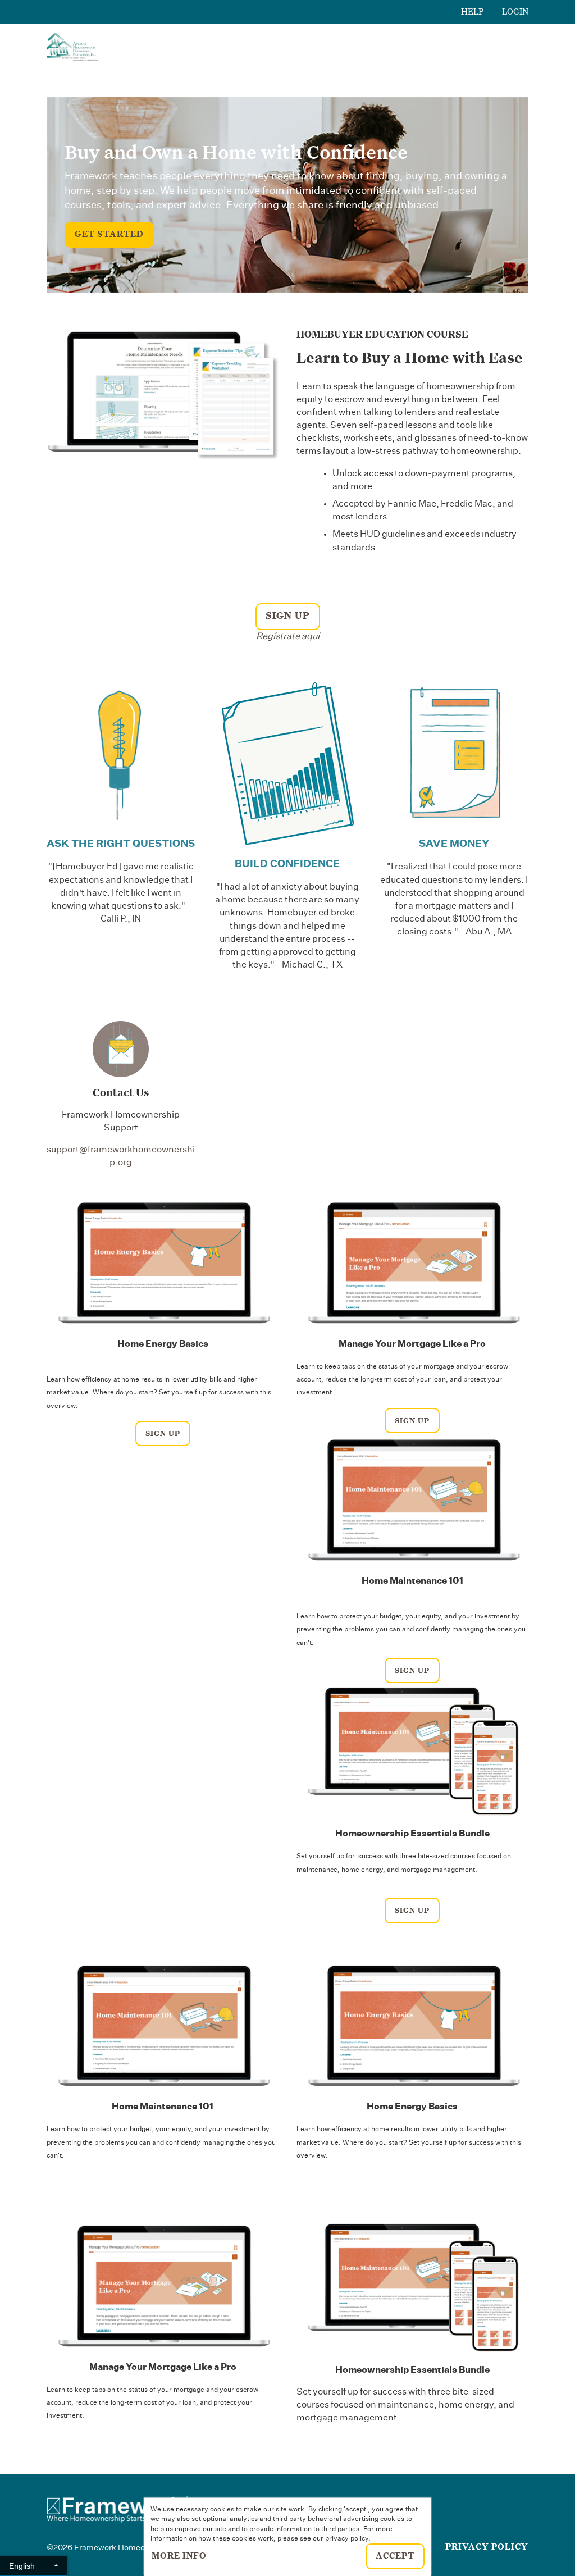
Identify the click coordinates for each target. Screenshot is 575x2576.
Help (473, 12)
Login (515, 12)
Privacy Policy (487, 2547)
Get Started (109, 234)
